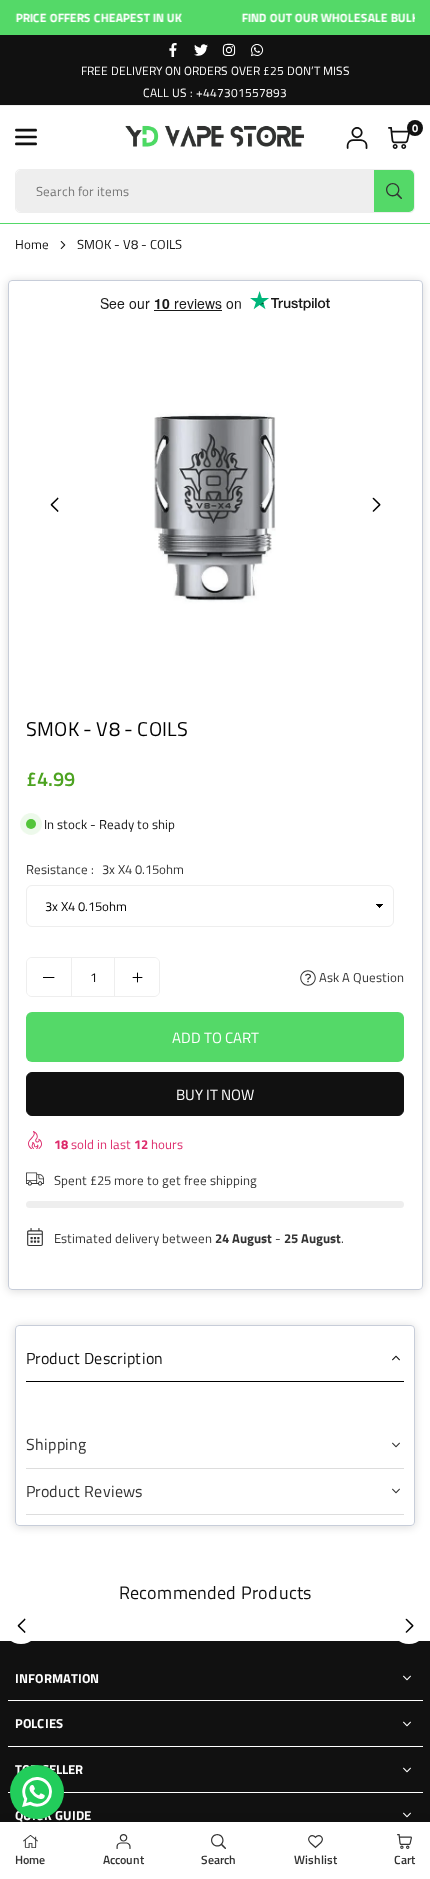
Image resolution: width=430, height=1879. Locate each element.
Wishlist (315, 1859)
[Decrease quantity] (49, 977)
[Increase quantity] (137, 977)
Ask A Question (360, 977)
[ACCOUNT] (357, 137)
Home (32, 244)
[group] (215, 504)
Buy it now (215, 1094)
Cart (404, 1859)
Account (123, 1859)
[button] (26, 137)
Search (218, 1859)
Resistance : (105, 869)
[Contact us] (37, 1792)
